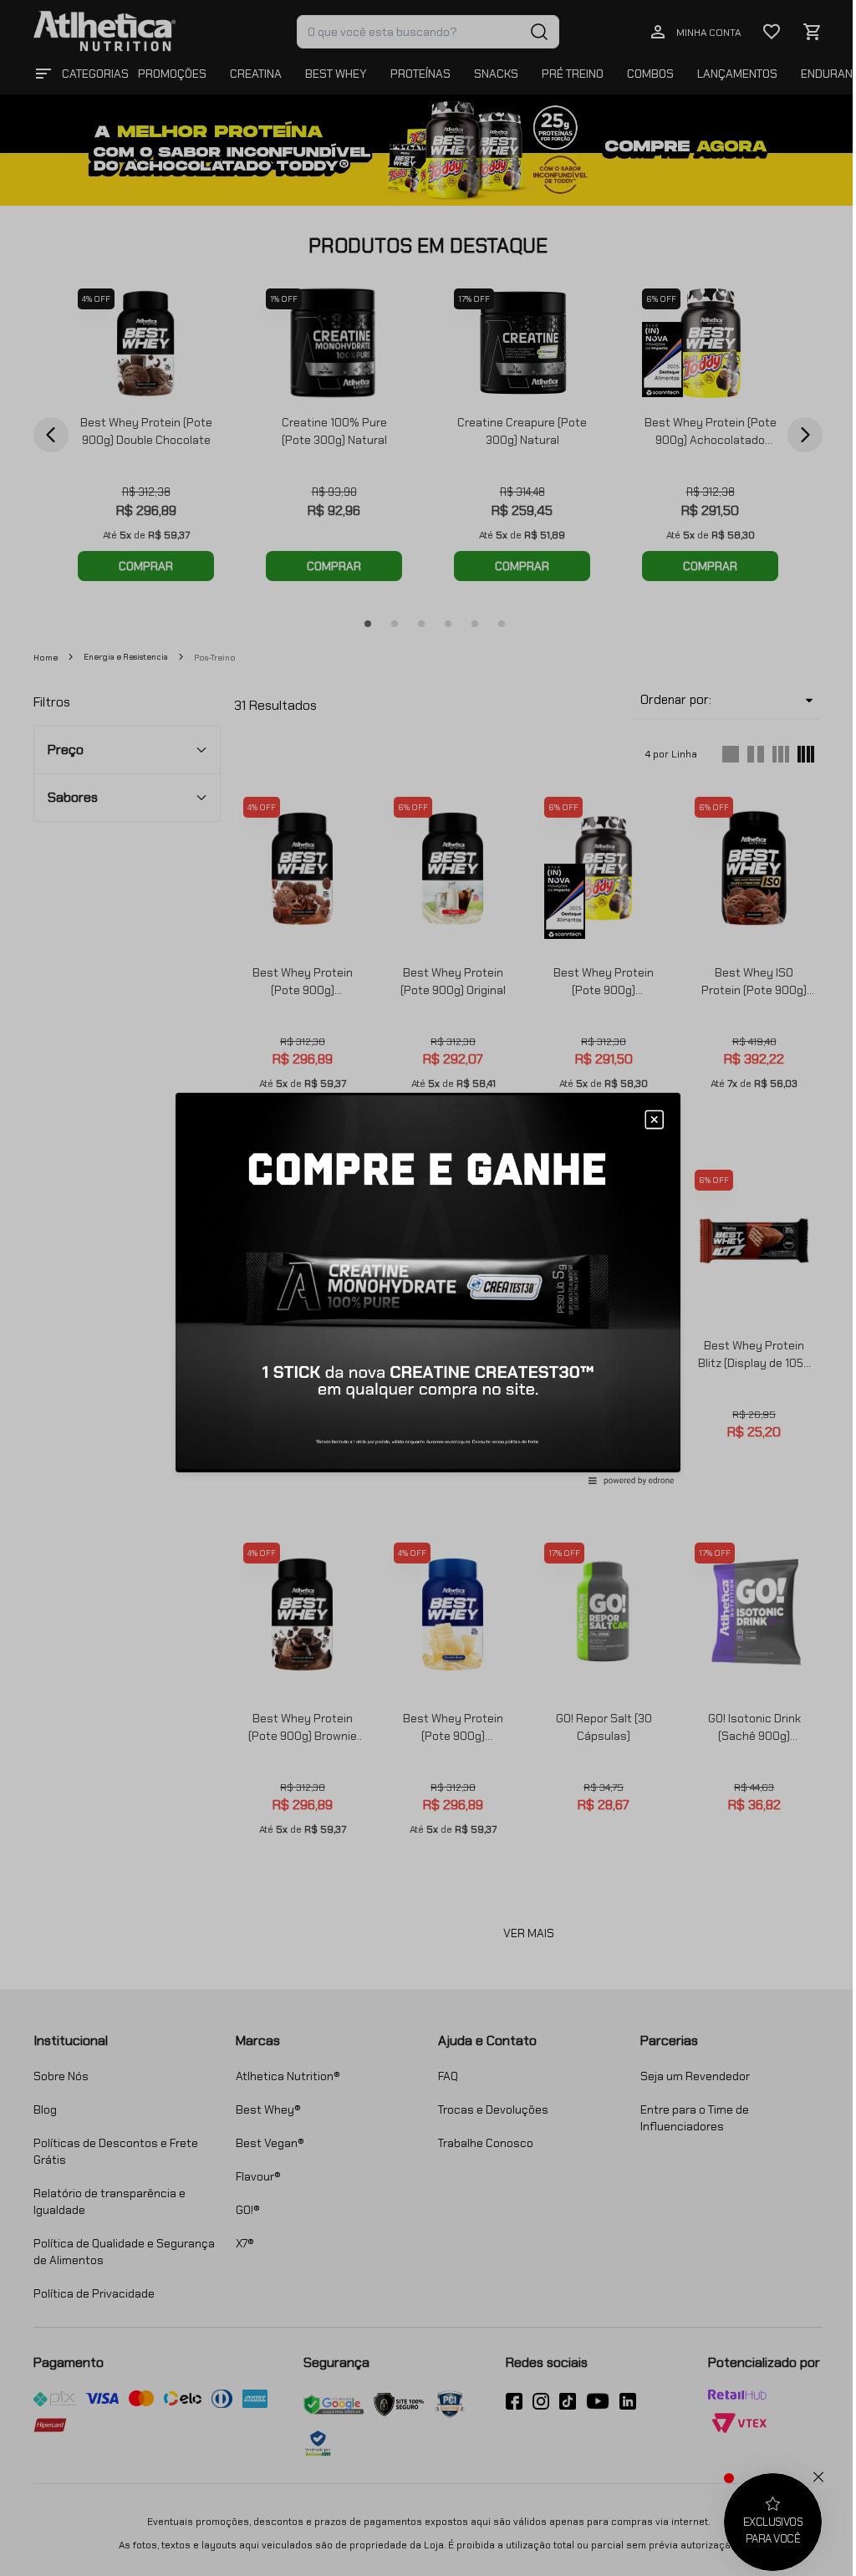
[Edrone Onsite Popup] (428, 1288)
